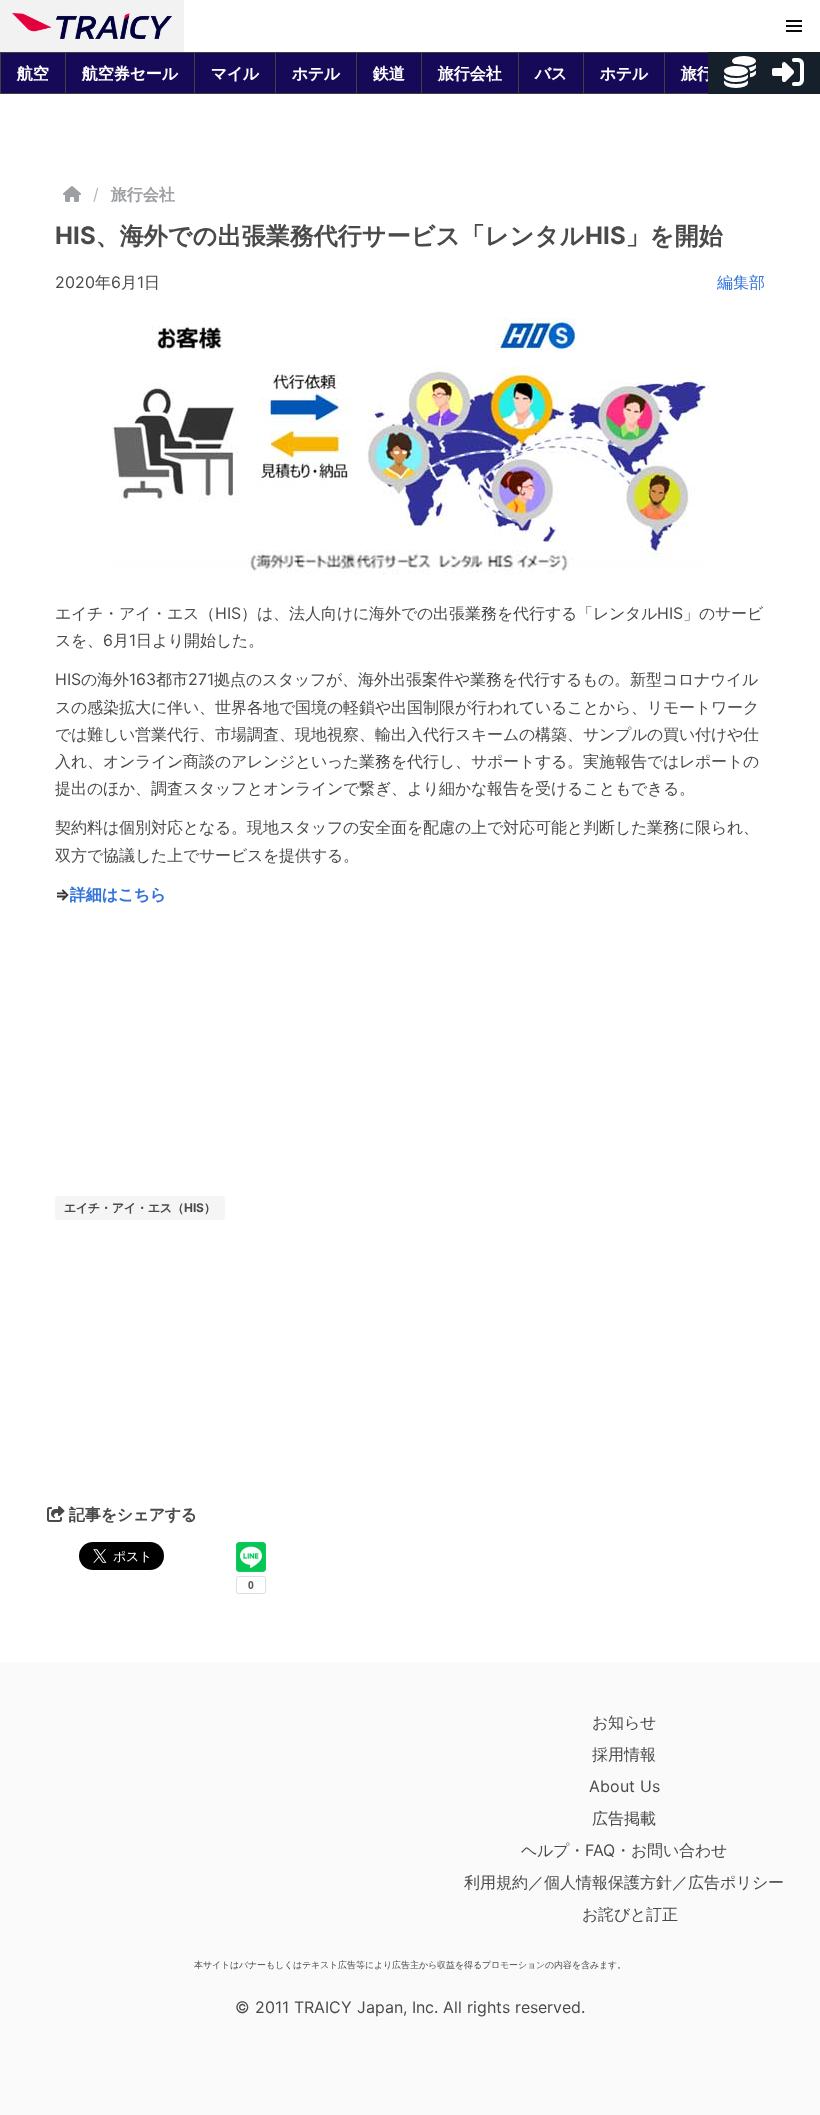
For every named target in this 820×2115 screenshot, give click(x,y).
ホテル (316, 73)
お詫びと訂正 (630, 1914)
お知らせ (624, 1722)
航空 (33, 73)
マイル (235, 73)
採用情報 (624, 1754)
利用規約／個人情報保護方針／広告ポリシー (624, 1882)
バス (551, 73)
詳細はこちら (118, 894)
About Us (624, 1786)
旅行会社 (470, 73)
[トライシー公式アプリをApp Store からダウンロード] (128, 1828)
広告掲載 (624, 1818)
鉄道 (389, 73)
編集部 (741, 282)
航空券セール (130, 73)
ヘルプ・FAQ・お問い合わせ (624, 1850)
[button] (794, 26)
